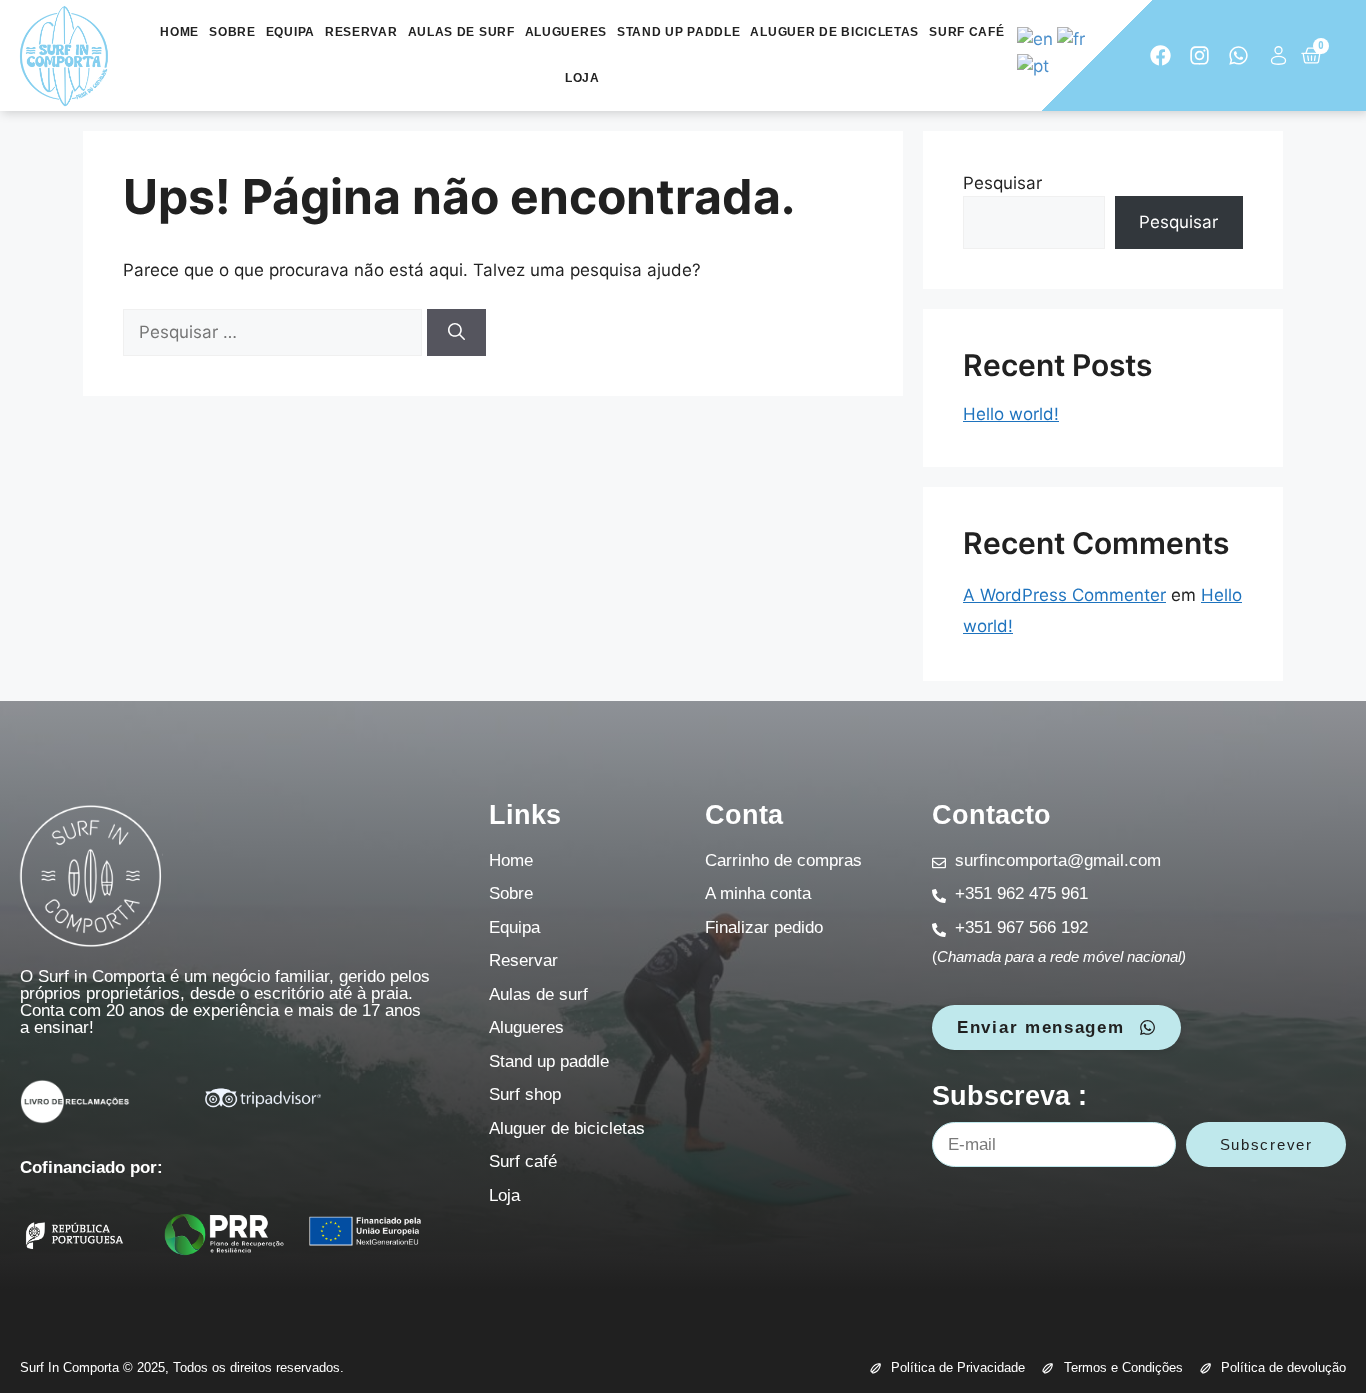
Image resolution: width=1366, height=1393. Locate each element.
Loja (582, 78)
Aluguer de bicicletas (834, 32)
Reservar (361, 32)
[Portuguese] (1034, 65)
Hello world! (1011, 414)
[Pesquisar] (456, 333)
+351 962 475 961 (1021, 893)
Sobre (232, 32)
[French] (1072, 39)
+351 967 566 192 (1021, 927)
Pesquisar (1002, 183)
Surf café (966, 32)
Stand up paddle (679, 32)
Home (179, 32)
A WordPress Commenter (1064, 595)
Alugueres (566, 32)
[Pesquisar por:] (275, 332)
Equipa (290, 32)
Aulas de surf (461, 32)
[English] (1036, 39)
